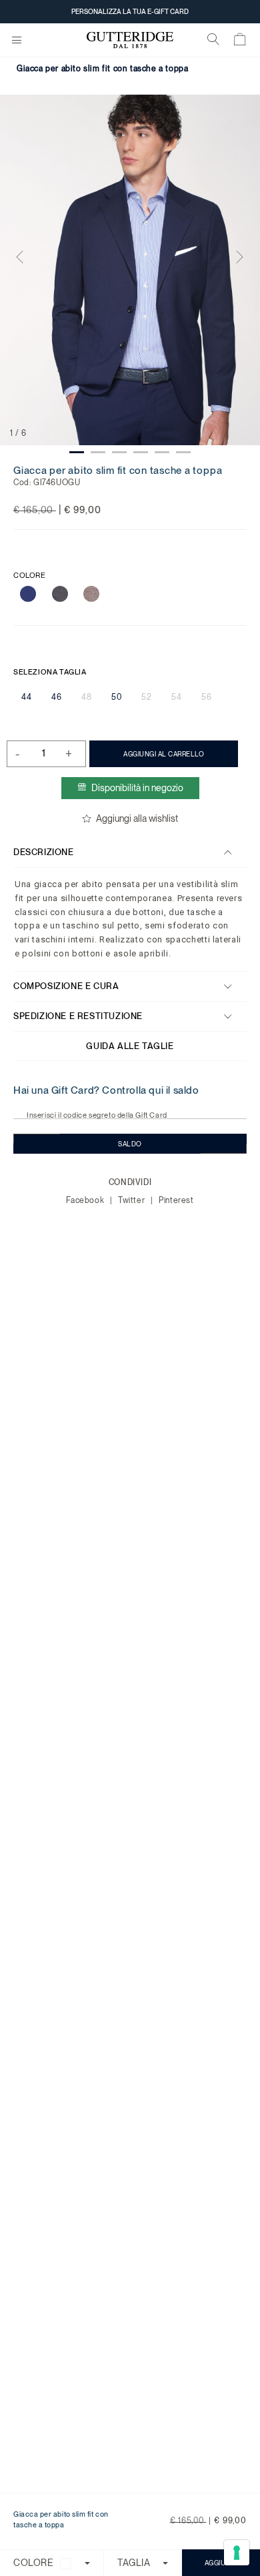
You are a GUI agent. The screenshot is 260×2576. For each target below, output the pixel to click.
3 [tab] (119, 452)
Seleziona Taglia (50, 672)
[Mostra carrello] (240, 42)
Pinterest (176, 1200)
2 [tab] (98, 452)
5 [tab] (162, 452)
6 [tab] (183, 452)
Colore (30, 576)
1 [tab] (77, 452)
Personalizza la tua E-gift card (130, 11)
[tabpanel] (130, 270)
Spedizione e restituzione (78, 1016)
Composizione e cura (66, 986)
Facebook (86, 1200)
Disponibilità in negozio (137, 788)
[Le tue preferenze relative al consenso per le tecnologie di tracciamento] (237, 2553)
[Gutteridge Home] (130, 40)
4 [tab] (141, 452)
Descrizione (44, 852)
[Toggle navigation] (17, 41)
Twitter (133, 1200)
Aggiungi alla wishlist (137, 818)
